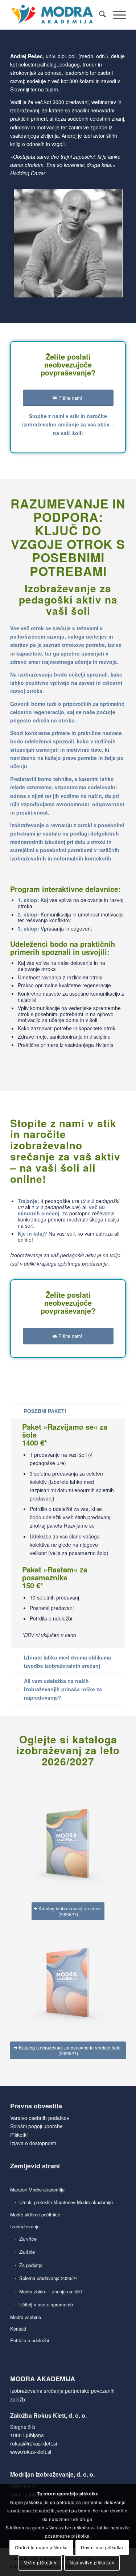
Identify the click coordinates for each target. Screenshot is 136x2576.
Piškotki (19, 2135)
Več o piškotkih (40, 2562)
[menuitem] (99, 15)
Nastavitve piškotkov (92, 2562)
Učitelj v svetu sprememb (46, 2304)
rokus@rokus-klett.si (34, 2443)
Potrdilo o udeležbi (30, 2340)
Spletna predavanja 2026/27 (48, 2278)
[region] (68, 1533)
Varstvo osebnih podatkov (40, 2118)
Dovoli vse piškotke (102, 2547)
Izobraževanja (25, 2226)
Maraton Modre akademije (37, 2189)
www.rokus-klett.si (31, 2452)
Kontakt (18, 2329)
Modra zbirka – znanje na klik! (51, 2291)
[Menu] (116, 15)
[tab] (68, 1411)
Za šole (27, 2252)
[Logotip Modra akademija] (56, 15)
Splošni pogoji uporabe (36, 2126)
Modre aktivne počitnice (35, 2214)
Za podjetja (31, 2265)
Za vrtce (28, 2239)
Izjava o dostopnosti (33, 2143)
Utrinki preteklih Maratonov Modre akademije (66, 2202)
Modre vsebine (26, 2317)
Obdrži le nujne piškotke (41, 2547)
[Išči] (99, 15)
